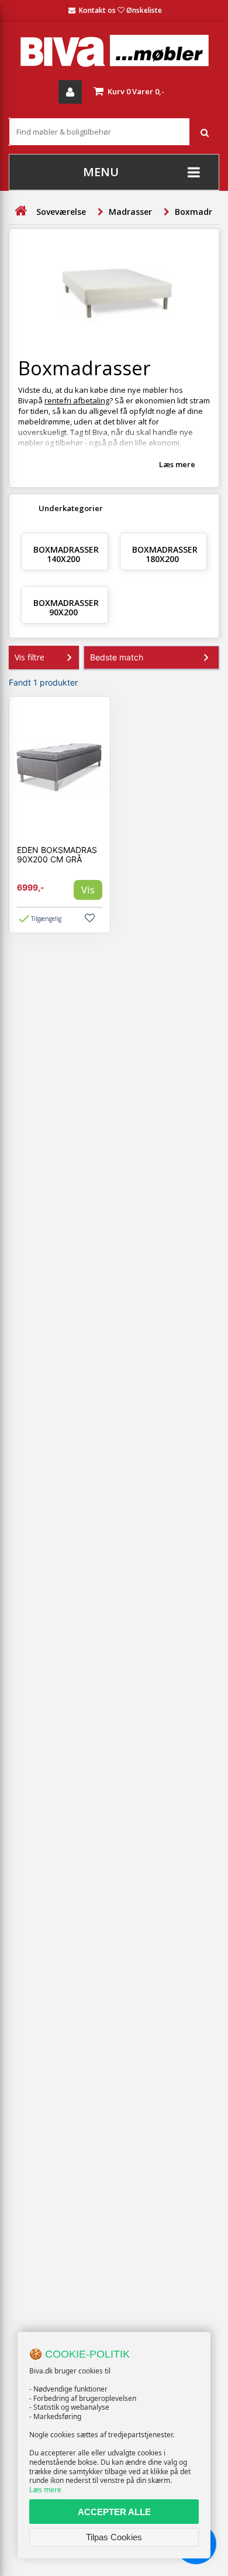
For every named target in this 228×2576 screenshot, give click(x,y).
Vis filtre (30, 657)
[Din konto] (70, 92)
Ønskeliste (144, 10)
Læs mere (45, 2490)
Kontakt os (97, 10)
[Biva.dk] (114, 51)
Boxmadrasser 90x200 (66, 607)
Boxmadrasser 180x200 (165, 554)
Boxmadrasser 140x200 (66, 554)
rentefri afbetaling (77, 400)
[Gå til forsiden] (20, 211)
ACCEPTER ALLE (114, 2512)
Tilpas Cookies (114, 2537)
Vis (88, 890)
